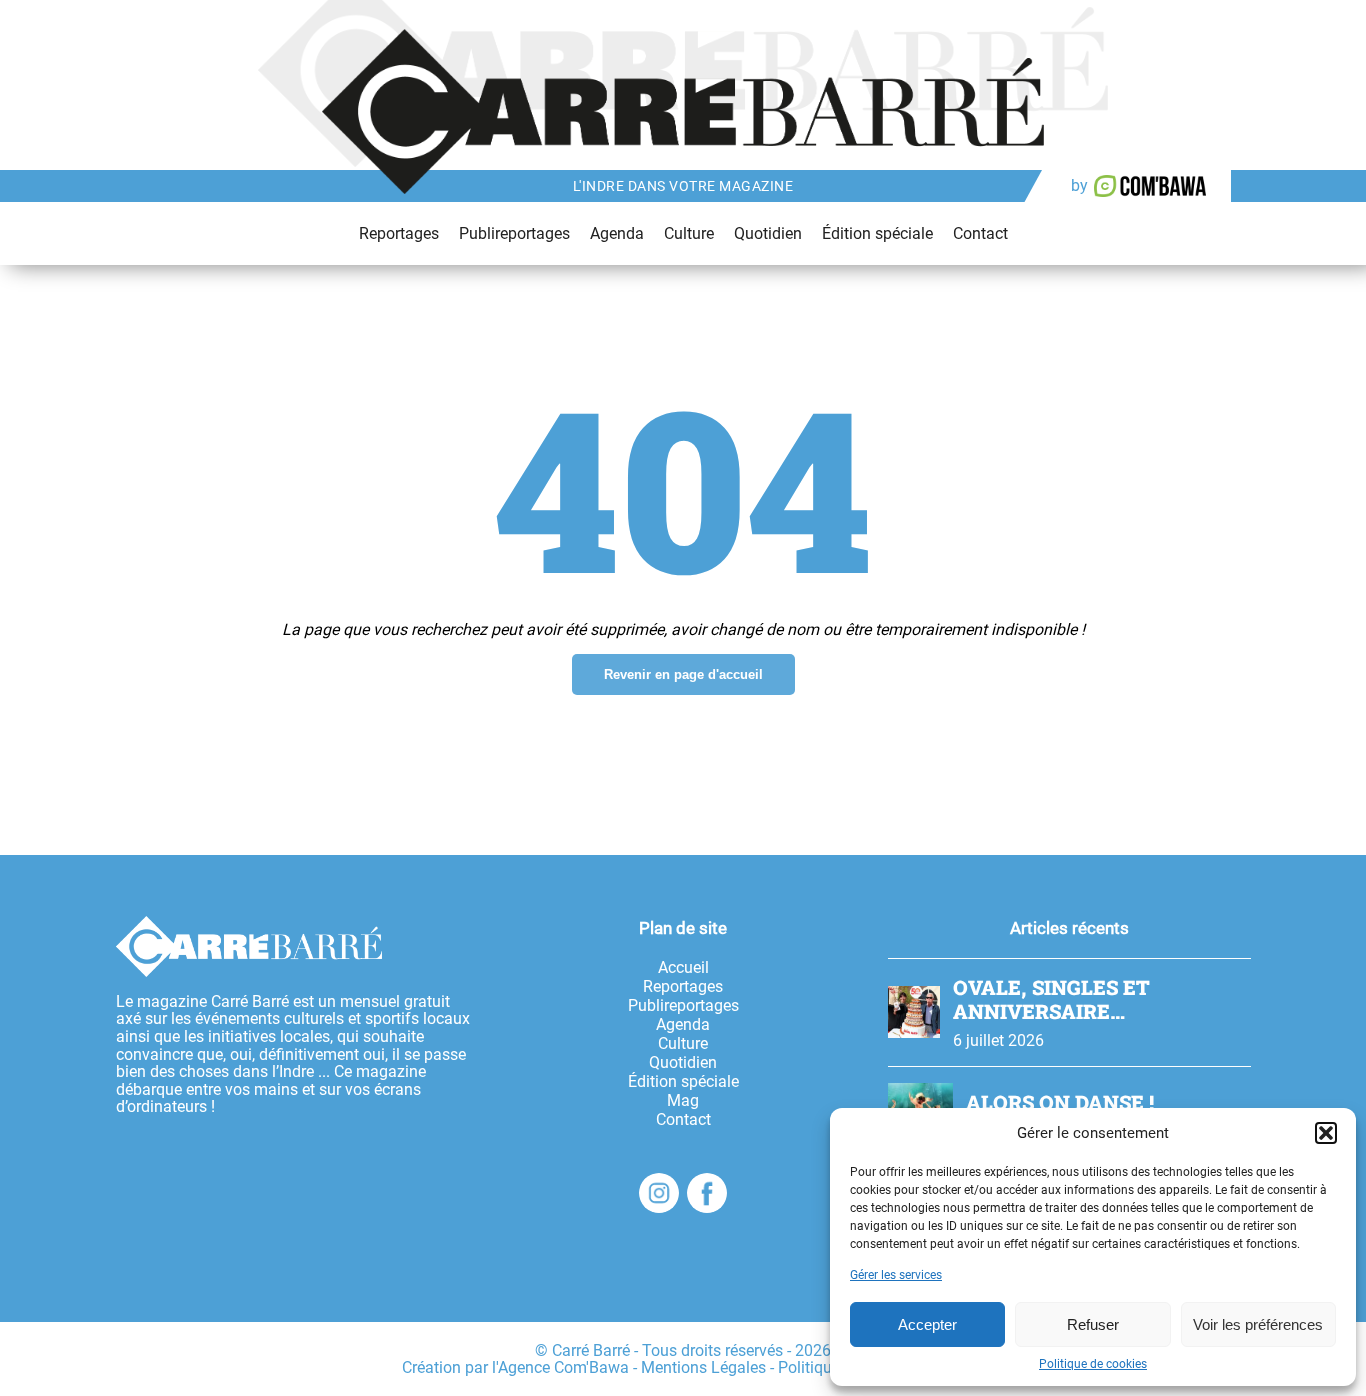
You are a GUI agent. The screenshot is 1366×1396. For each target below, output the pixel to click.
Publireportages (514, 233)
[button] (1326, 1133)
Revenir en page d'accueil (683, 674)
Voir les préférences (1258, 1324)
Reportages (399, 233)
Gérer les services (896, 1275)
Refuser (1093, 1324)
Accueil (683, 967)
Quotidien (768, 233)
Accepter (927, 1324)
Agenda (617, 233)
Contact (980, 233)
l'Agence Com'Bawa (560, 1367)
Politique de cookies (1093, 1364)
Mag (683, 1100)
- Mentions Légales (699, 1367)
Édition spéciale (877, 233)
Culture (689, 233)
